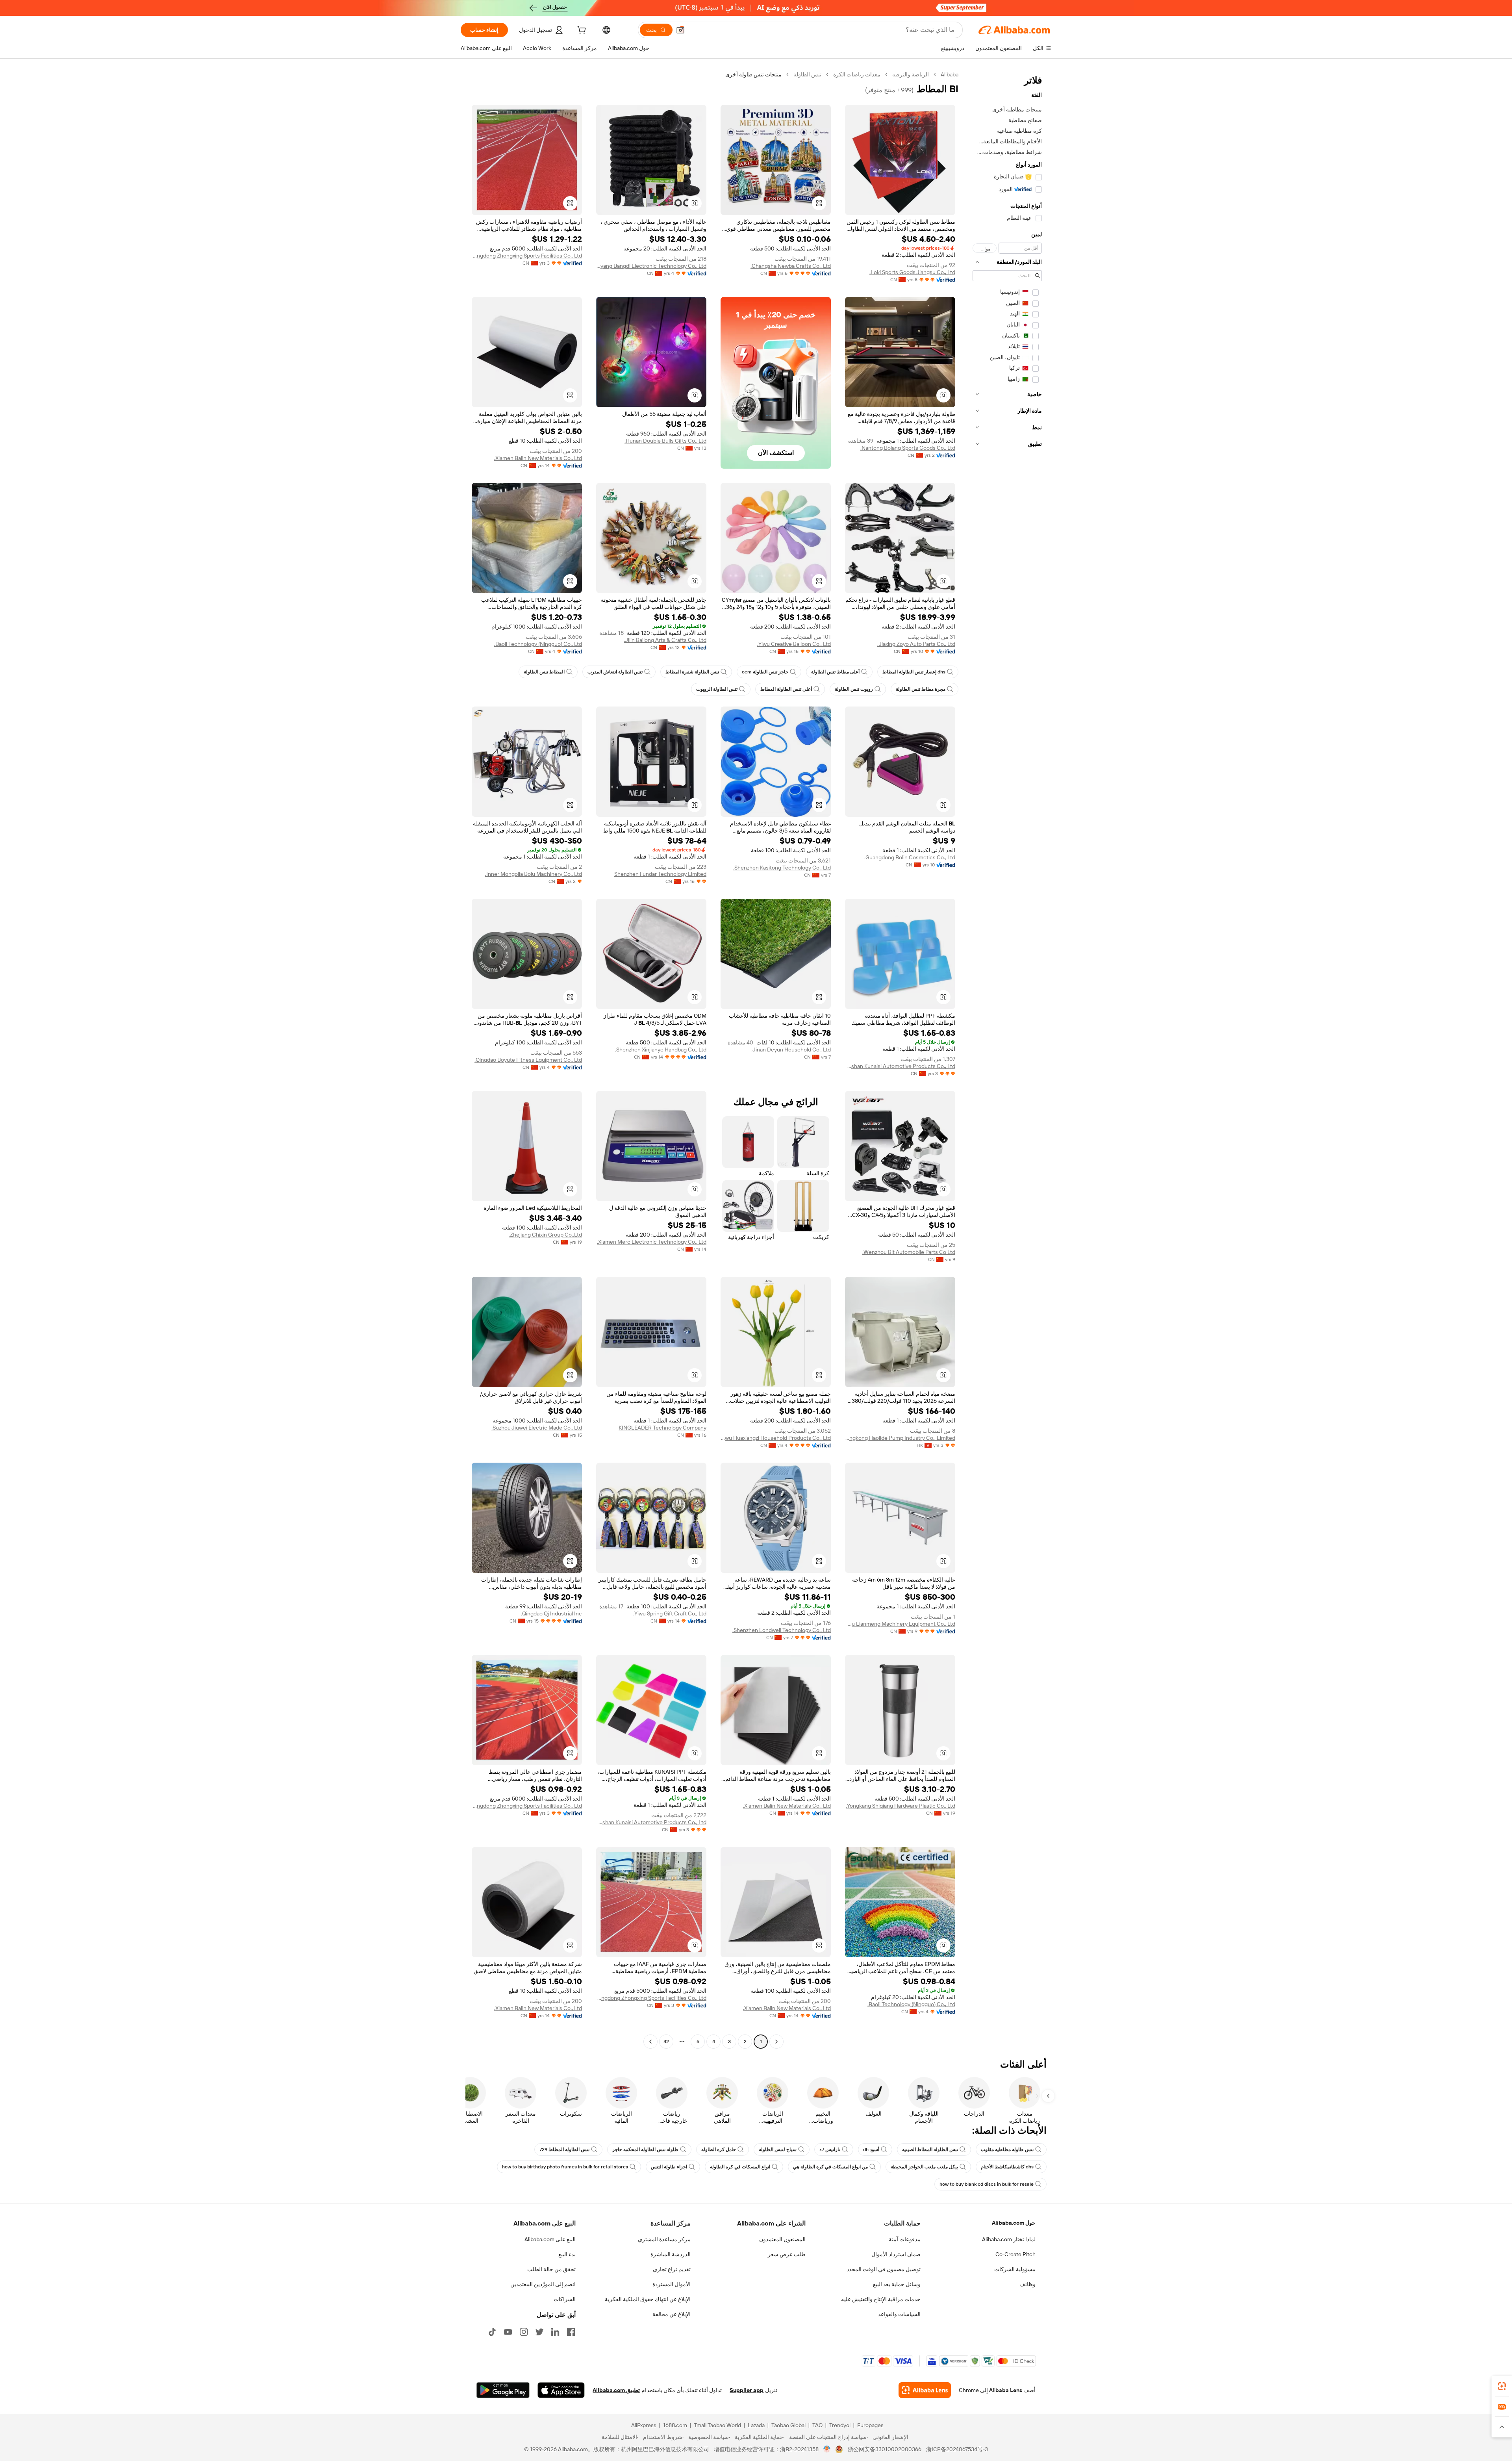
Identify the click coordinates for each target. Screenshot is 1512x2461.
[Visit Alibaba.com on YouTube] (508, 2332)
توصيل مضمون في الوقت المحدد (884, 2269)
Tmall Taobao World (717, 2425)
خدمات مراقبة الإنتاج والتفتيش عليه (881, 2299)
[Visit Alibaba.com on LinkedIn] (555, 2332)
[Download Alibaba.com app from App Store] (561, 2390)
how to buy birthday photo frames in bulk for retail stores (565, 2167)
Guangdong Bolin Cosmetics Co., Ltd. (910, 857)
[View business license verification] (827, 2449)
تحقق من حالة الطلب (551, 2269)
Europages (870, 2425)
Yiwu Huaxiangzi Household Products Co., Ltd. (776, 1438)
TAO (817, 2425)
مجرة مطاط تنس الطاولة (921, 689)
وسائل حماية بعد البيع (897, 2284)
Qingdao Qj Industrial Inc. (551, 1613)
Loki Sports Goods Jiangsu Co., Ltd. (912, 272)
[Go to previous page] (776, 2042)
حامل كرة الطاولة (719, 2149)
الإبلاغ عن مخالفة (672, 2314)
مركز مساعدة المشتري (664, 2239)
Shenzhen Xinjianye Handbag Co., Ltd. (661, 1050)
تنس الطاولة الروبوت (717, 689)
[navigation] (1007, 1059)
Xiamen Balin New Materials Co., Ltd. (538, 458)
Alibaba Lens (1006, 2390)
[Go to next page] (650, 2042)
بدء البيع (567, 2254)
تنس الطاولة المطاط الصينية (930, 2149)
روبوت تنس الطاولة (854, 689)
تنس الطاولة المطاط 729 (564, 2149)
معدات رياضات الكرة (857, 74)
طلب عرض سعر (787, 2254)
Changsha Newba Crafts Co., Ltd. (791, 266)
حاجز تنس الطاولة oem (765, 672)
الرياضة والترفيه (911, 74)
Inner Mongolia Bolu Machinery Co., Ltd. (534, 874)
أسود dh (871, 2149)
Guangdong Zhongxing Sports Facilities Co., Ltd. (527, 256)
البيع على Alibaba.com (550, 2239)
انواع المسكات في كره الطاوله (740, 2167)
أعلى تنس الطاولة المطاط (786, 689)
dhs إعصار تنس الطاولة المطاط (914, 672)
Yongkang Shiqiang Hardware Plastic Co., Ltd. (901, 1806)
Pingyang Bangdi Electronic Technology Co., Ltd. (651, 266)
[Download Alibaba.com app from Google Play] (503, 2390)
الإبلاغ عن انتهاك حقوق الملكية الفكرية (648, 2299)
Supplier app (747, 2390)
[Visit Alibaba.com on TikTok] (492, 2332)
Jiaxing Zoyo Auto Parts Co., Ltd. (916, 644)
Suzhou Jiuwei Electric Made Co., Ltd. (537, 1428)
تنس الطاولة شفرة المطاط (692, 672)
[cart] (581, 31)
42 (666, 2042)
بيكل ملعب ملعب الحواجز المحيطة (924, 2167)
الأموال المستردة (672, 2284)
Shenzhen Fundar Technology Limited (660, 874)
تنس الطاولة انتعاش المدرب (615, 672)
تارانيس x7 (830, 2149)
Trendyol (840, 2425)
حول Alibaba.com (1014, 2223)
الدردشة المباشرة (671, 2254)
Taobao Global (788, 2425)
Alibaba (950, 74)
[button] (680, 30)
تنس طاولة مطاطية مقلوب (1007, 2149)
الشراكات (565, 2299)
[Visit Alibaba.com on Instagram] (524, 2332)
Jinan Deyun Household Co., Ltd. (791, 1050)
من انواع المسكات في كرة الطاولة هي (830, 2167)
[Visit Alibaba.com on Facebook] (571, 2332)
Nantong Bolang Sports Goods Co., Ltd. (908, 448)
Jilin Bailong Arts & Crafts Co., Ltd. (665, 640)
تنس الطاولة (807, 74)
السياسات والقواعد (899, 2314)
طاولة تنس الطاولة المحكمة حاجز (645, 2149)
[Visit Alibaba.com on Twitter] (539, 2332)
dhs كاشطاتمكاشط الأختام (1007, 2167)
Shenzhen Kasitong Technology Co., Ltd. (782, 868)
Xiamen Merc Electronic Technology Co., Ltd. (652, 1242)
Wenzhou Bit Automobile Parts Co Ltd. (909, 1252)
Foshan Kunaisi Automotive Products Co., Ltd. (900, 1066)
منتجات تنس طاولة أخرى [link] (753, 74)
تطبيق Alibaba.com (616, 2390)
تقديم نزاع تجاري (672, 2269)
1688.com (675, 2425)
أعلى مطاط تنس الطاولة (835, 672)
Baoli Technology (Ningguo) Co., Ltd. (538, 644)
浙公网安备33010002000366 (885, 2449)
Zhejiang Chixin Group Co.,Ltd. (545, 1235)
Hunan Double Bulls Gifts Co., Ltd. (665, 441)
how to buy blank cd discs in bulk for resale (987, 2184)
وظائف (1027, 2284)
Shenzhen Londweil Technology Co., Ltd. (782, 1630)
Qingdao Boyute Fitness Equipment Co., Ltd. (528, 1060)
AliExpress (644, 2425)
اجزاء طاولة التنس (669, 2167)
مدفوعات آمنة (905, 2239)
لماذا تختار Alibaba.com (1009, 2239)
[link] (1502, 2386)
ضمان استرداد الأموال (896, 2254)
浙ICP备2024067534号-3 (957, 2449)
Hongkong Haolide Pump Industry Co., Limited (900, 1438)
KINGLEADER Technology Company (662, 1428)
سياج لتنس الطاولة (778, 2149)
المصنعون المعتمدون (782, 2239)
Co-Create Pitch (1015, 2254)
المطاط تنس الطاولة (544, 672)
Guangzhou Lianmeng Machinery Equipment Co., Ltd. (900, 1624)
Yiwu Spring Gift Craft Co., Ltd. (670, 1613)
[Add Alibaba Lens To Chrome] (925, 2390)
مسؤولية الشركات (1015, 2269)
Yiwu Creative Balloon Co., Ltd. (794, 644)
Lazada (756, 2425)
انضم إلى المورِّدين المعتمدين (543, 2284)
